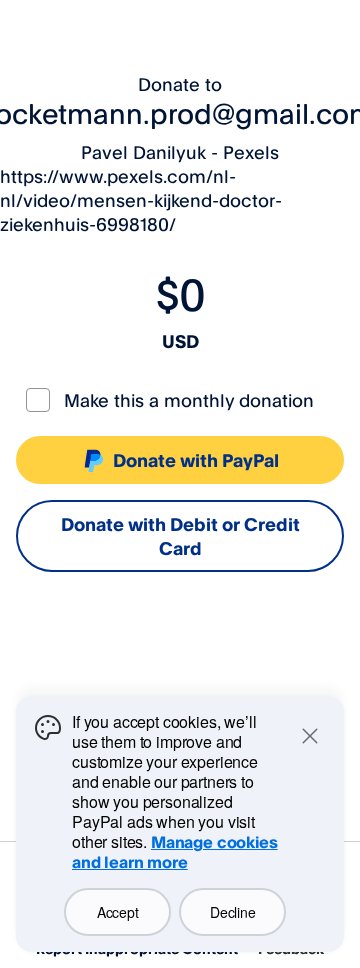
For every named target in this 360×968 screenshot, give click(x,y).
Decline (232, 912)
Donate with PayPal (196, 460)
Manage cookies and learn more (175, 852)
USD (180, 341)
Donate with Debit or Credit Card (180, 536)
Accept (117, 912)
